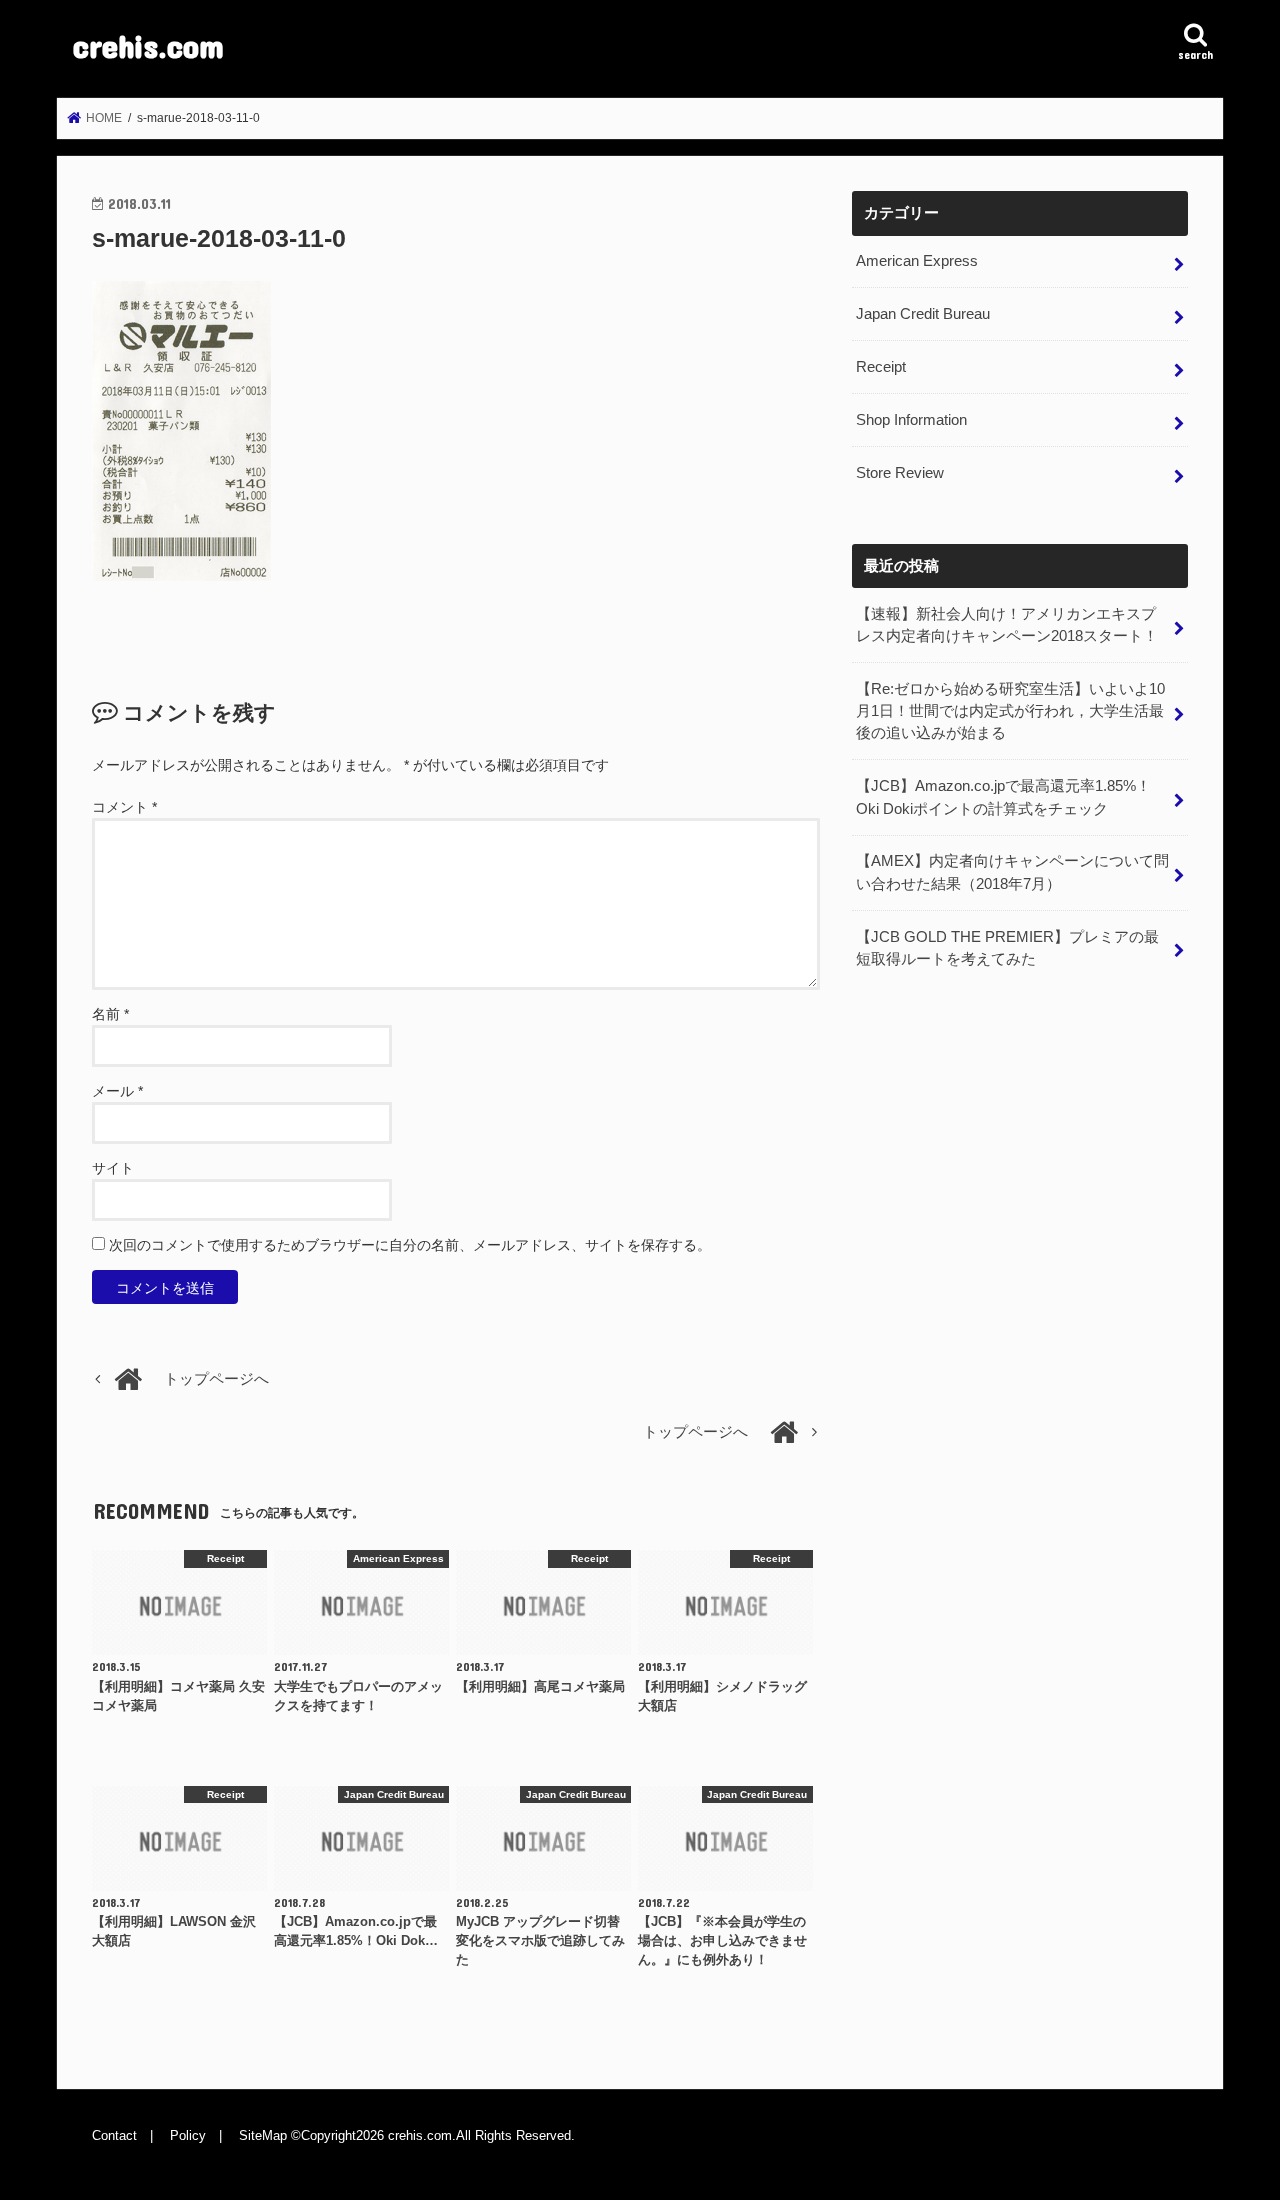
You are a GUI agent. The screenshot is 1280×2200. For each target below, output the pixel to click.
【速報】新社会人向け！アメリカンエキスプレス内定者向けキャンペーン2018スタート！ (1007, 625)
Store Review (900, 473)
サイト (113, 1168)
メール (117, 1091)
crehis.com (148, 45)
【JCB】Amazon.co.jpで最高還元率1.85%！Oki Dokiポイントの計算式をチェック (1003, 797)
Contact (114, 2135)
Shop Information (911, 420)
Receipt (881, 367)
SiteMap (263, 2135)
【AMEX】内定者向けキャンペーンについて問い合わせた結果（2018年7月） (1012, 872)
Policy (188, 2135)
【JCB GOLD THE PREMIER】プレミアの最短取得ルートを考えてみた (1007, 948)
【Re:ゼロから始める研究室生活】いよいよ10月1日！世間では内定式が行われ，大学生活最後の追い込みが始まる (1010, 711)
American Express (917, 261)
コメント (124, 807)
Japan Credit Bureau (923, 314)
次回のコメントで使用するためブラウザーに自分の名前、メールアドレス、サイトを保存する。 (410, 1245)
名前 (110, 1014)
